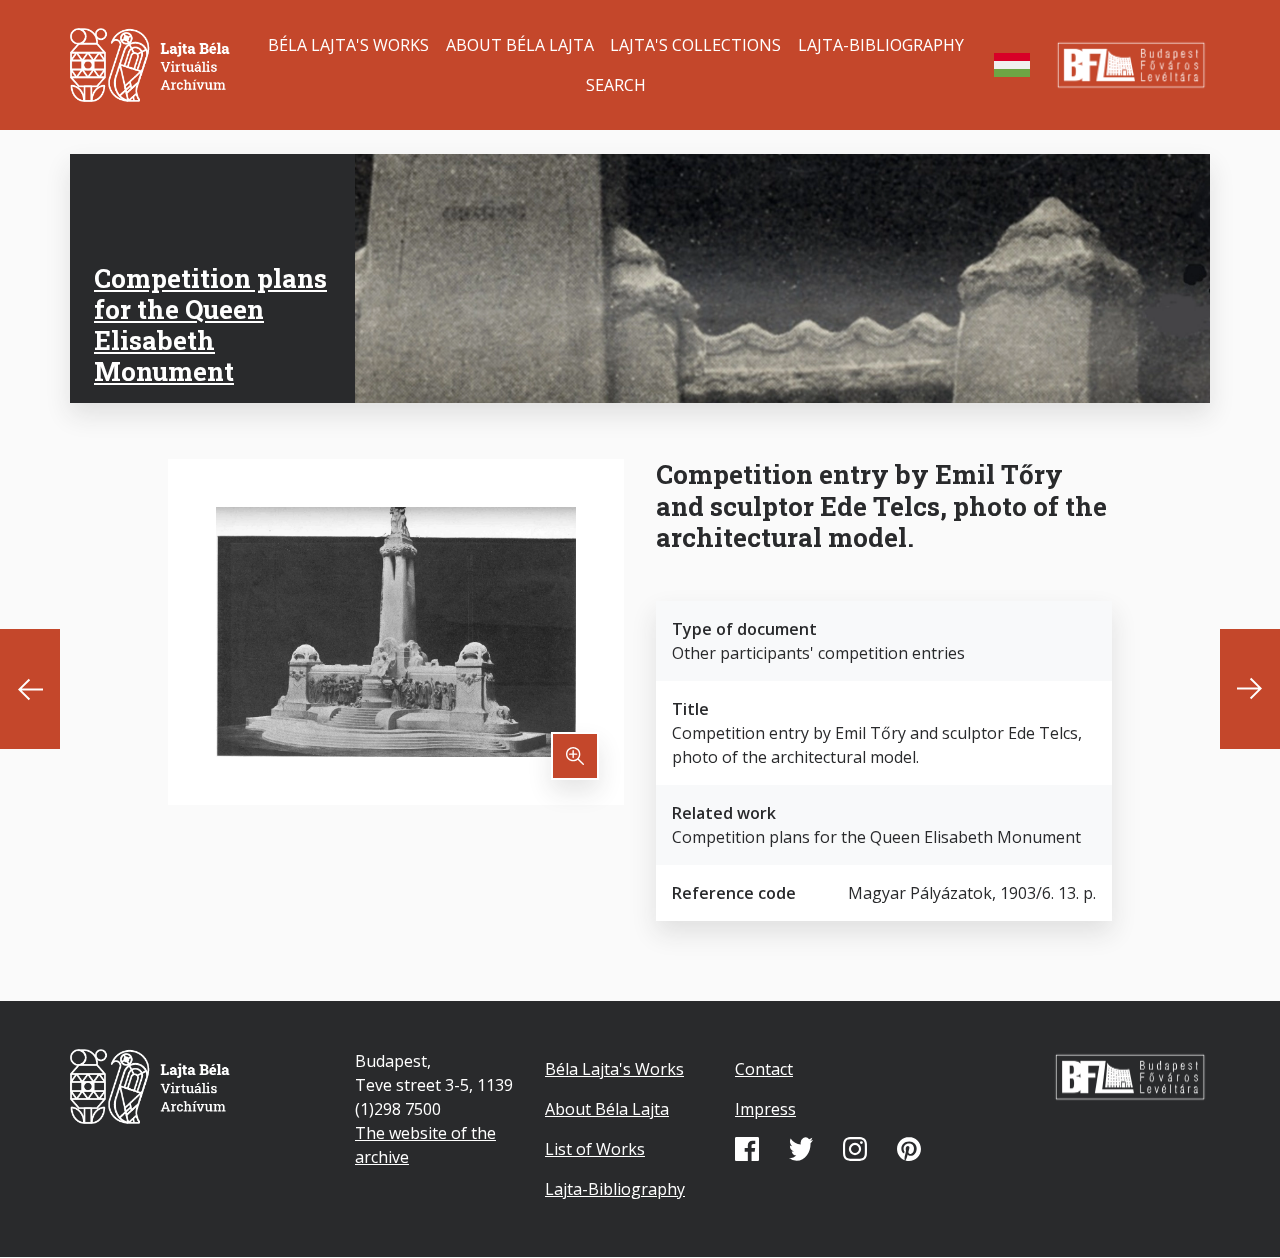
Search (616, 85)
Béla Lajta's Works (348, 45)
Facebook (747, 1149)
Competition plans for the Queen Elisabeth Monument (210, 325)
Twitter (801, 1149)
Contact (764, 1069)
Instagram (855, 1149)
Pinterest (909, 1149)
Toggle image (575, 756)
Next (1250, 689)
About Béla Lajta (520, 45)
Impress (765, 1109)
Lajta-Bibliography (881, 45)
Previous (30, 689)
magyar (1012, 65)
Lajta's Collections (695, 45)
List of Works (595, 1149)
